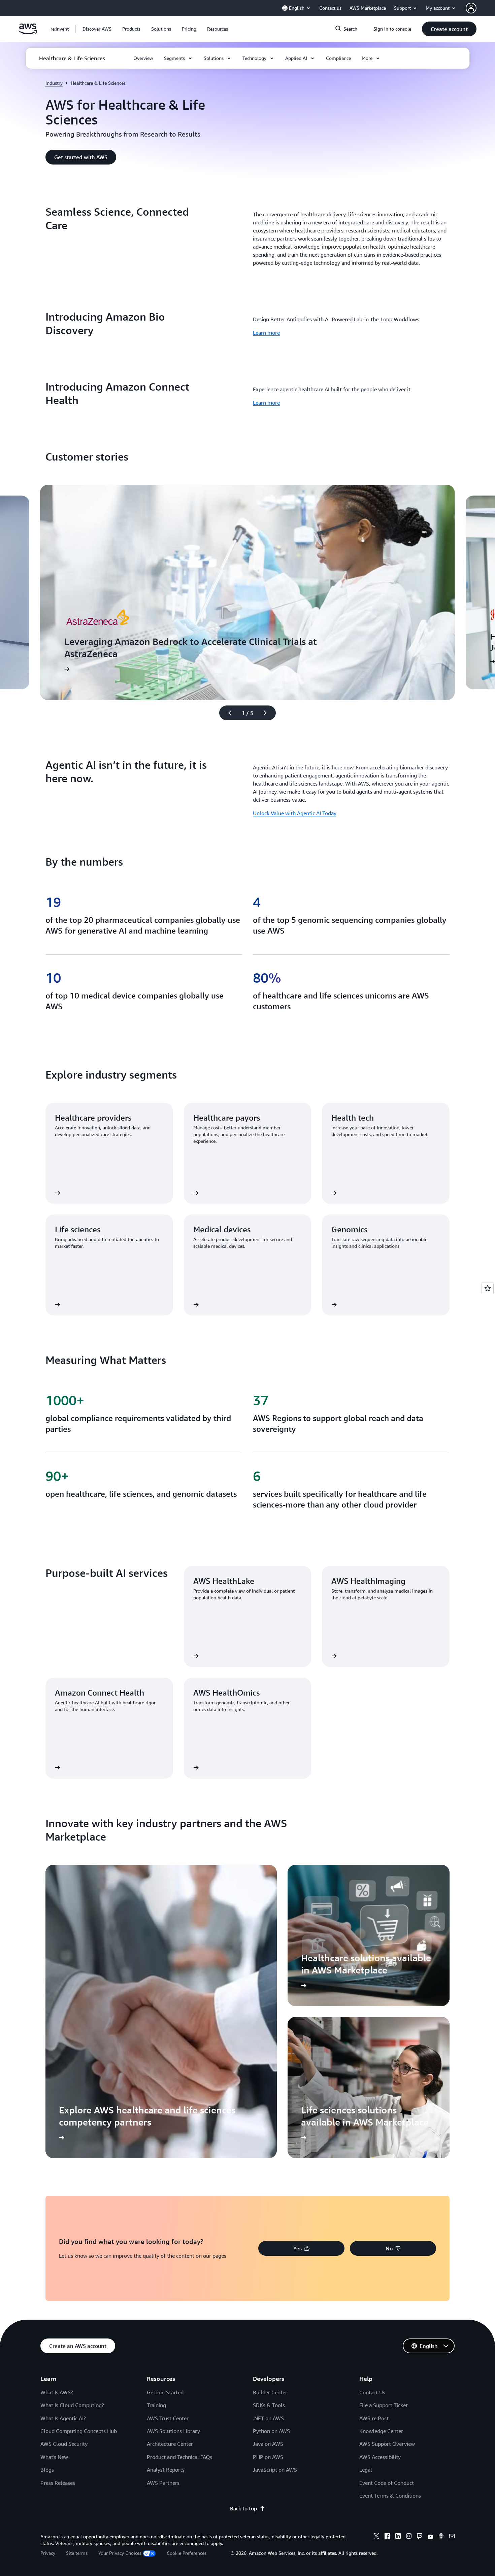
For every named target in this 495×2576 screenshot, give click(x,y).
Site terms (77, 2553)
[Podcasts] (441, 2537)
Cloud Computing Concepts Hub (79, 2431)
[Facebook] (387, 2537)
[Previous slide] (227, 713)
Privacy (48, 2553)
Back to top (243, 2508)
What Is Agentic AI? (63, 2418)
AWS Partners (163, 2483)
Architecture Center (170, 2444)
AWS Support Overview (387, 2444)
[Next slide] (268, 713)
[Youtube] (430, 2537)
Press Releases (58, 2483)
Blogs (47, 2470)
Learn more (266, 333)
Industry (54, 83)
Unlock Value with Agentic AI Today (295, 813)
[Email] (452, 2537)
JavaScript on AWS (275, 2470)
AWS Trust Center (168, 2418)
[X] (376, 2537)
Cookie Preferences (187, 2553)
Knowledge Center (381, 2431)
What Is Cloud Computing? (72, 2405)
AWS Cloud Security (64, 2444)
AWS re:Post (374, 2418)
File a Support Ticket (384, 2405)
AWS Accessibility (380, 2457)
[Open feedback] (488, 1288)
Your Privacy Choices (120, 2553)
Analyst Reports (166, 2470)
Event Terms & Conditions (390, 2496)
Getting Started (165, 2392)
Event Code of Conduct (387, 2483)
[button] (97, 29)
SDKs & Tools (269, 2405)
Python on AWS (271, 2431)
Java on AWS (268, 2444)
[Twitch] (420, 2537)
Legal (366, 2470)
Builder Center (270, 2392)
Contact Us (372, 2392)
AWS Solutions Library (173, 2431)
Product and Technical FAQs (179, 2457)
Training (156, 2405)
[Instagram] (409, 2537)
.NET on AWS (268, 2418)
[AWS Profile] (471, 8)
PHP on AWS (268, 2457)
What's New (54, 2457)
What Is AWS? (57, 2392)
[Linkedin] (398, 2537)
